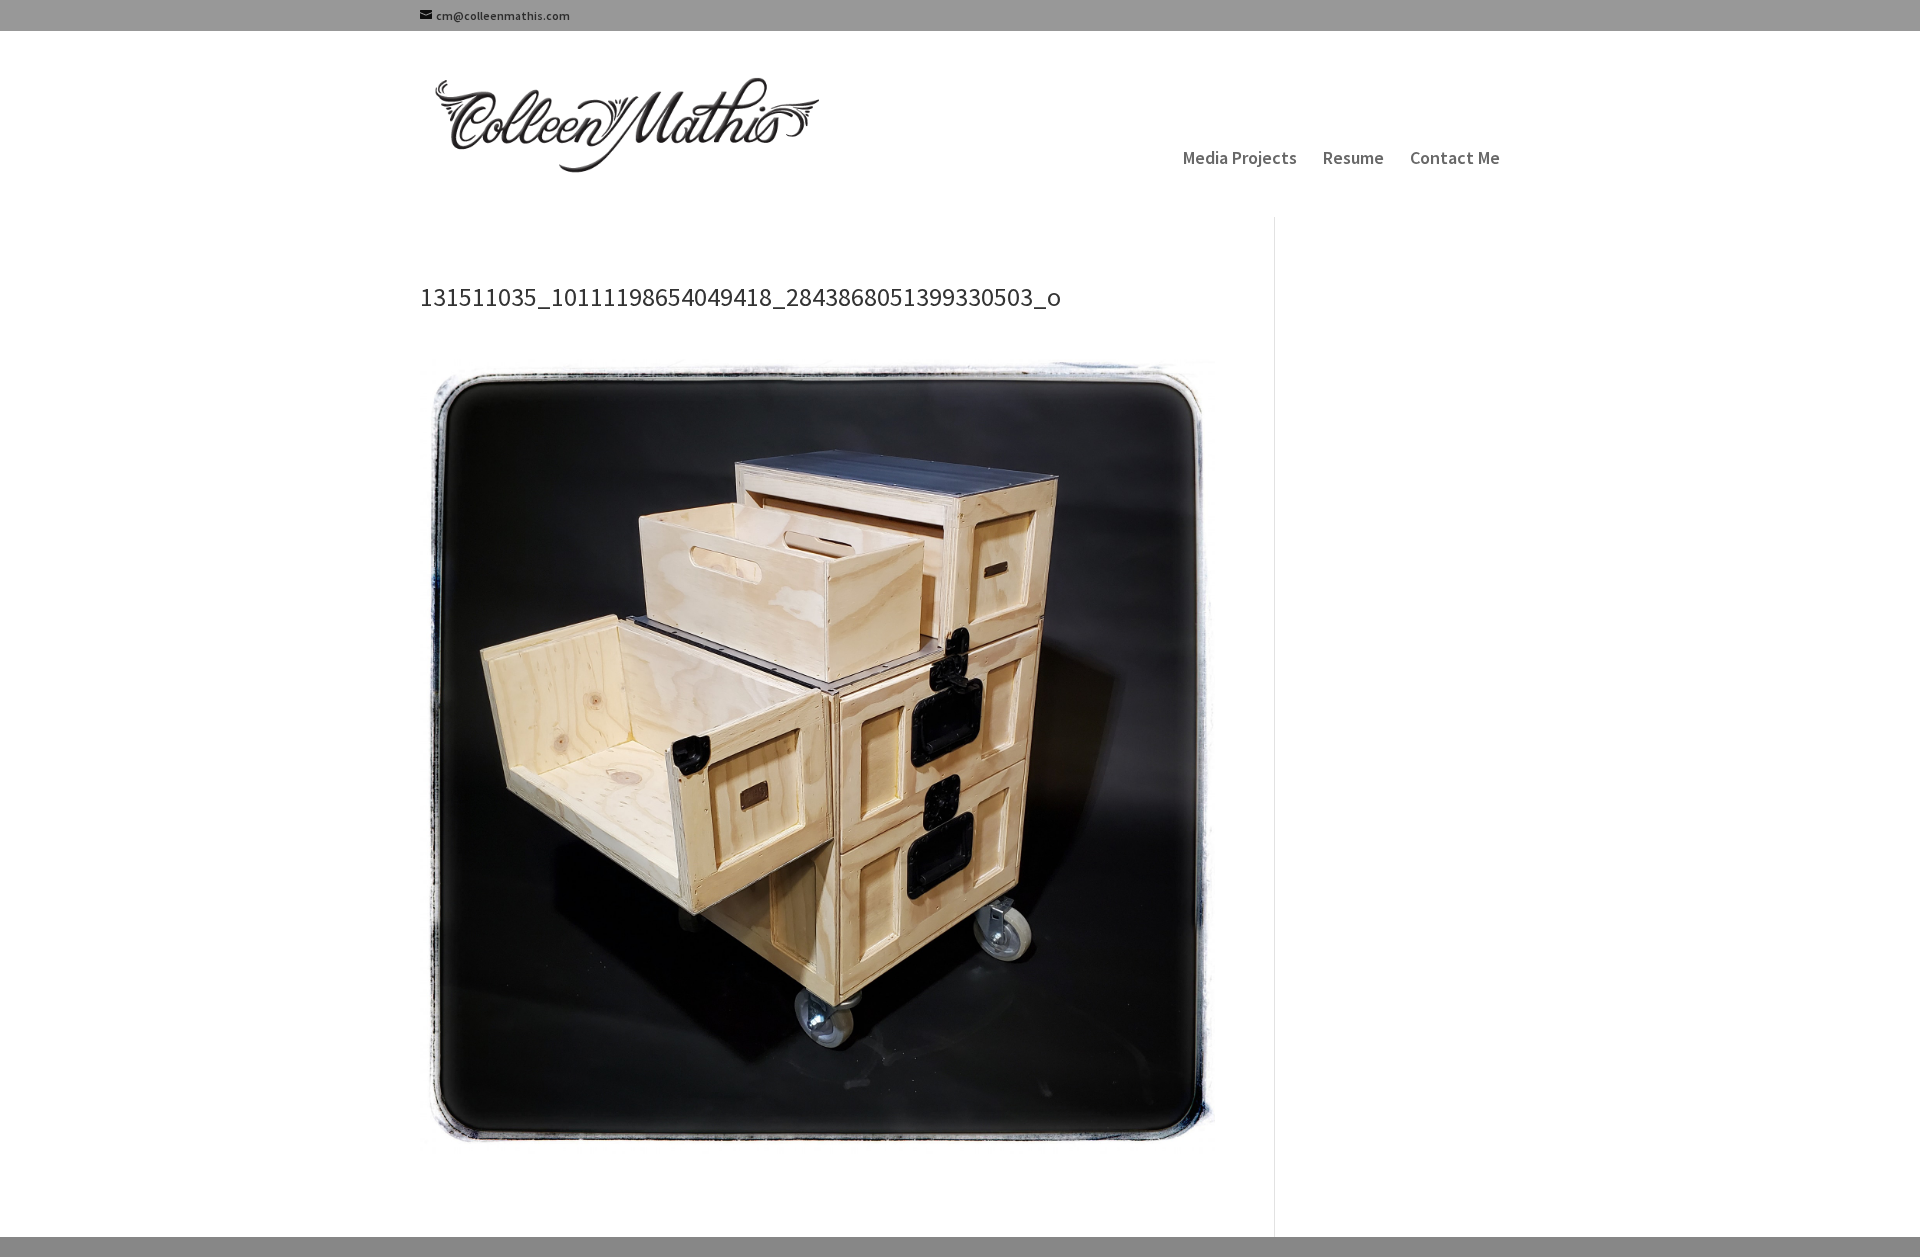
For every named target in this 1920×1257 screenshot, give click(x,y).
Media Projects (1240, 160)
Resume (1353, 160)
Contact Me (1455, 160)
